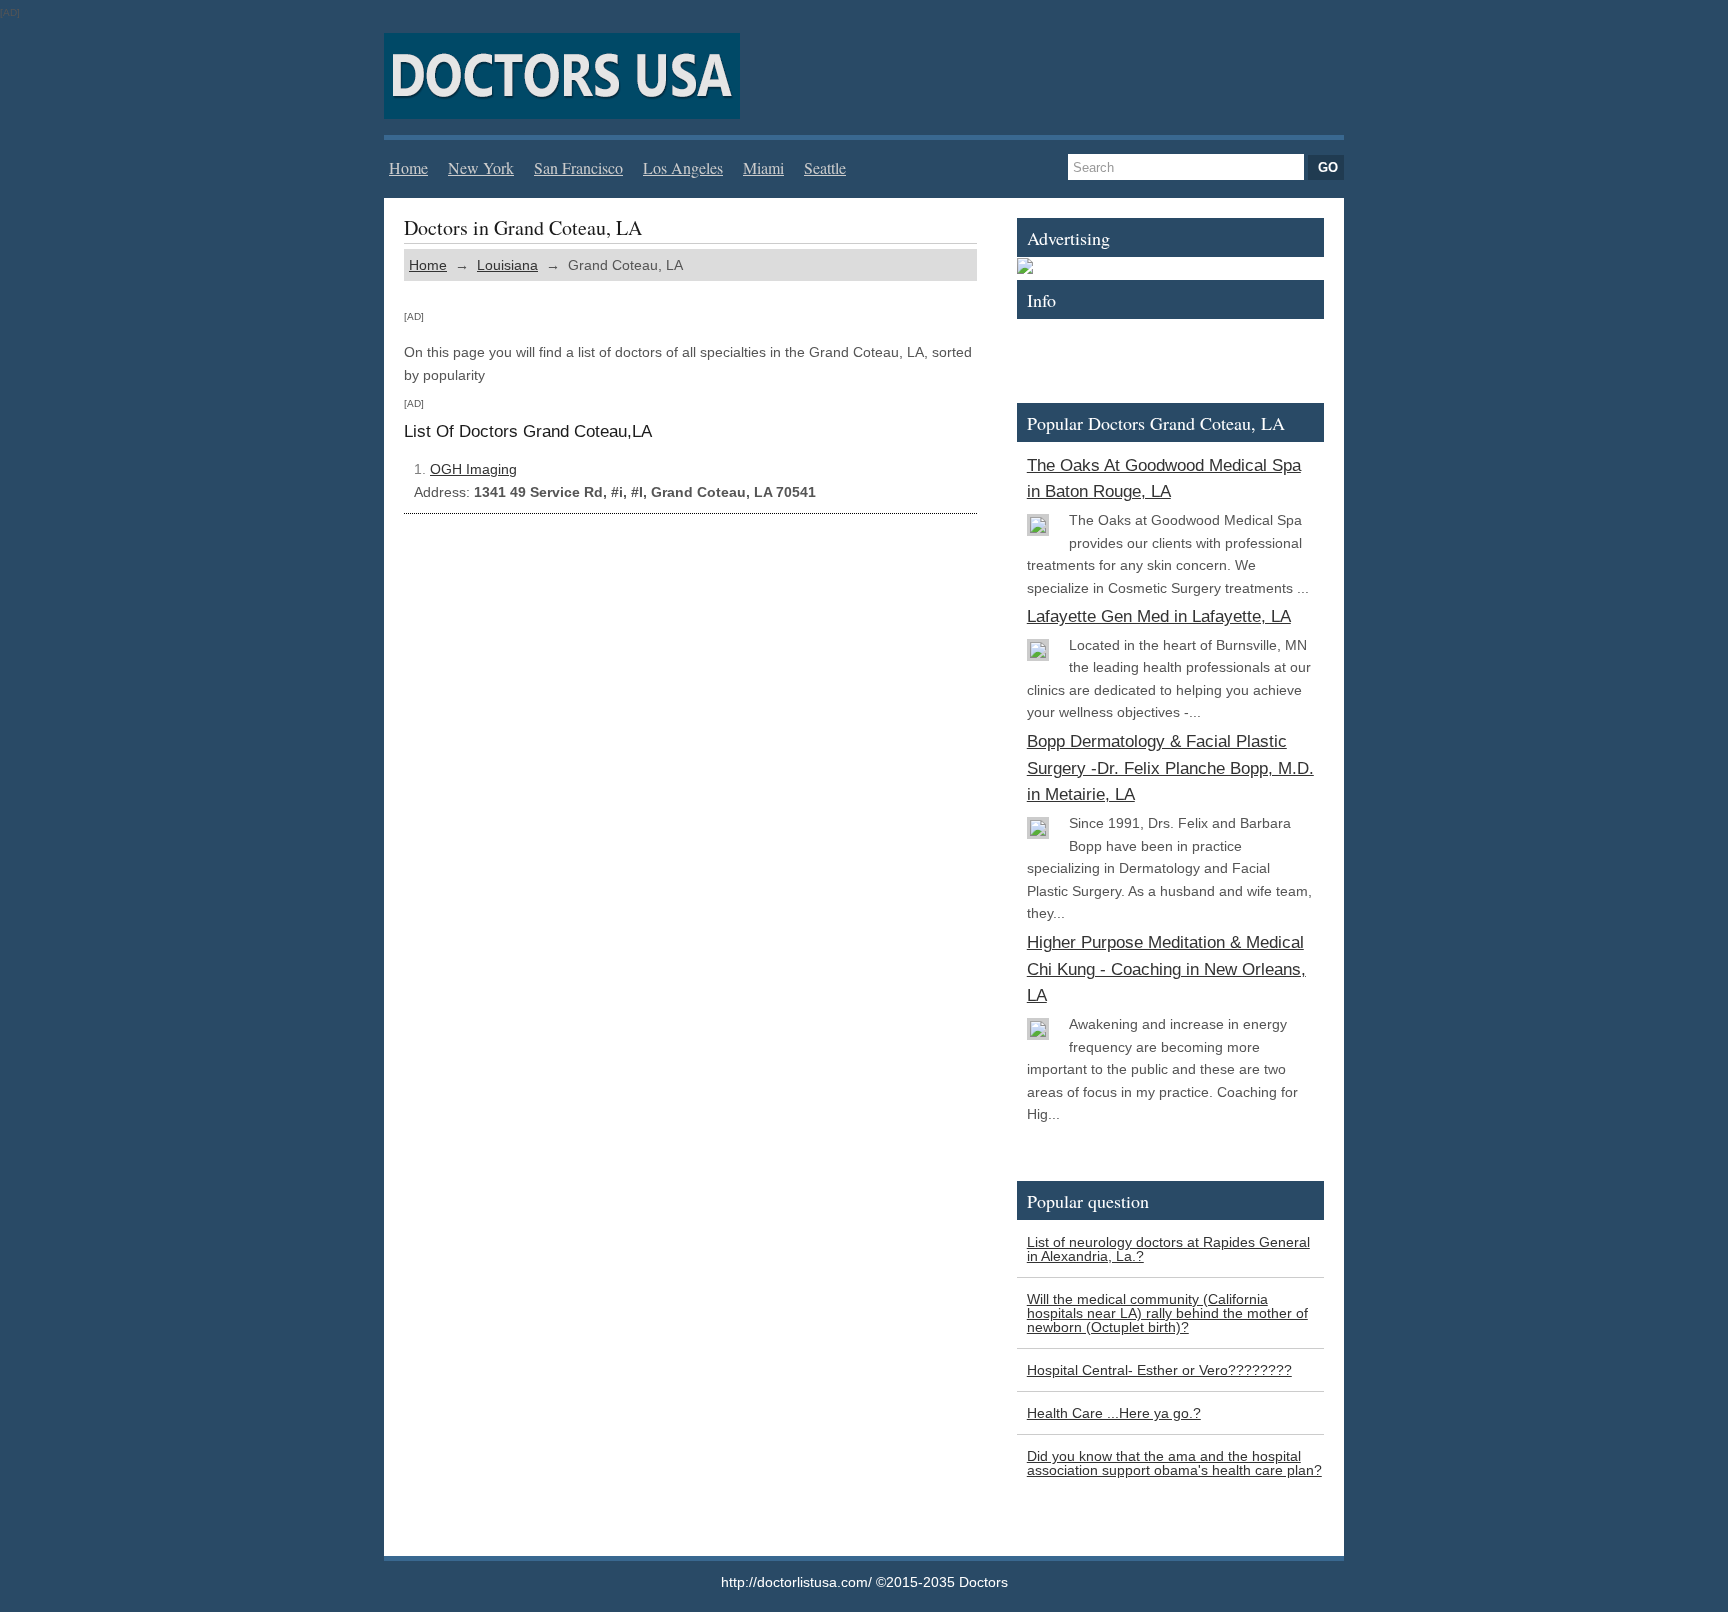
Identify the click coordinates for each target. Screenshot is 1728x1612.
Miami (763, 167)
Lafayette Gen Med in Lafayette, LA (1159, 616)
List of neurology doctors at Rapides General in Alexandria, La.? (1168, 1249)
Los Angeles (683, 167)
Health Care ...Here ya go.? (1114, 1413)
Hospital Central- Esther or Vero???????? (1159, 1370)
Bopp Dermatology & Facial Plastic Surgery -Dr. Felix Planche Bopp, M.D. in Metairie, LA (1170, 768)
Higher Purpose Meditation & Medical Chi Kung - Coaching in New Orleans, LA (1166, 969)
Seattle (825, 167)
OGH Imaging (473, 469)
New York (481, 167)
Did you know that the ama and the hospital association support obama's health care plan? (1174, 1463)
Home (408, 167)
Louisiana (507, 265)
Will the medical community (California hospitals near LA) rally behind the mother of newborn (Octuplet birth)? (1167, 1313)
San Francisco (578, 167)
